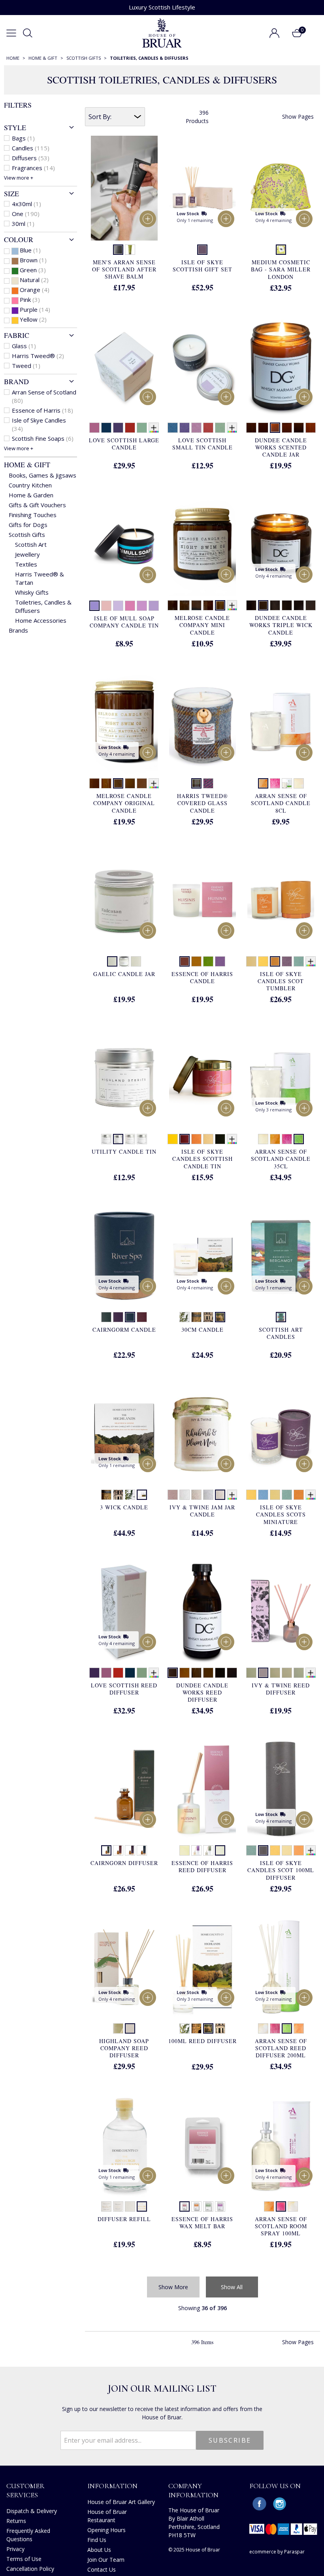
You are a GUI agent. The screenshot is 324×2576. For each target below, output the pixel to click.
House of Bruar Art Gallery (121, 2502)
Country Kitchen (30, 485)
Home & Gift (27, 464)
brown (33, 260)
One (26, 214)
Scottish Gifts (27, 535)
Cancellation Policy (30, 2569)
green (33, 270)
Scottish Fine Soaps (43, 438)
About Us (99, 2550)
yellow (33, 319)
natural (34, 280)
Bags (23, 138)
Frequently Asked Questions (28, 2535)
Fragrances (33, 168)
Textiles (26, 564)
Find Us (97, 2540)
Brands (18, 630)
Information (112, 2486)
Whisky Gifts (32, 592)
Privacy (15, 2549)
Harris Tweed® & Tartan (40, 578)
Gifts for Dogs (28, 525)
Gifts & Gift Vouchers (37, 505)
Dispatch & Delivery (32, 2511)
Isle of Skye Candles (39, 424)
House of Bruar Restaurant (107, 2516)
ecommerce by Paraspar (277, 2552)
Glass (24, 346)
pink (30, 299)
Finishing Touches (33, 515)
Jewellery (27, 554)
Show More (173, 2287)
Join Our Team (106, 2560)
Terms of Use (24, 2559)
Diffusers (31, 158)
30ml (23, 224)
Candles (31, 148)
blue (30, 250)
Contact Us (102, 2569)
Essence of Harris (42, 410)
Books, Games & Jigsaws (42, 475)
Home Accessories (41, 620)
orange (35, 290)
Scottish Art (31, 544)
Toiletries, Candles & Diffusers (43, 606)
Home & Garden (31, 495)
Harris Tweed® (38, 356)
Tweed (26, 366)
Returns (16, 2521)
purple (35, 309)
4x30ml (26, 204)
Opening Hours (106, 2530)
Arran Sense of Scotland (44, 396)
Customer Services (25, 2490)
